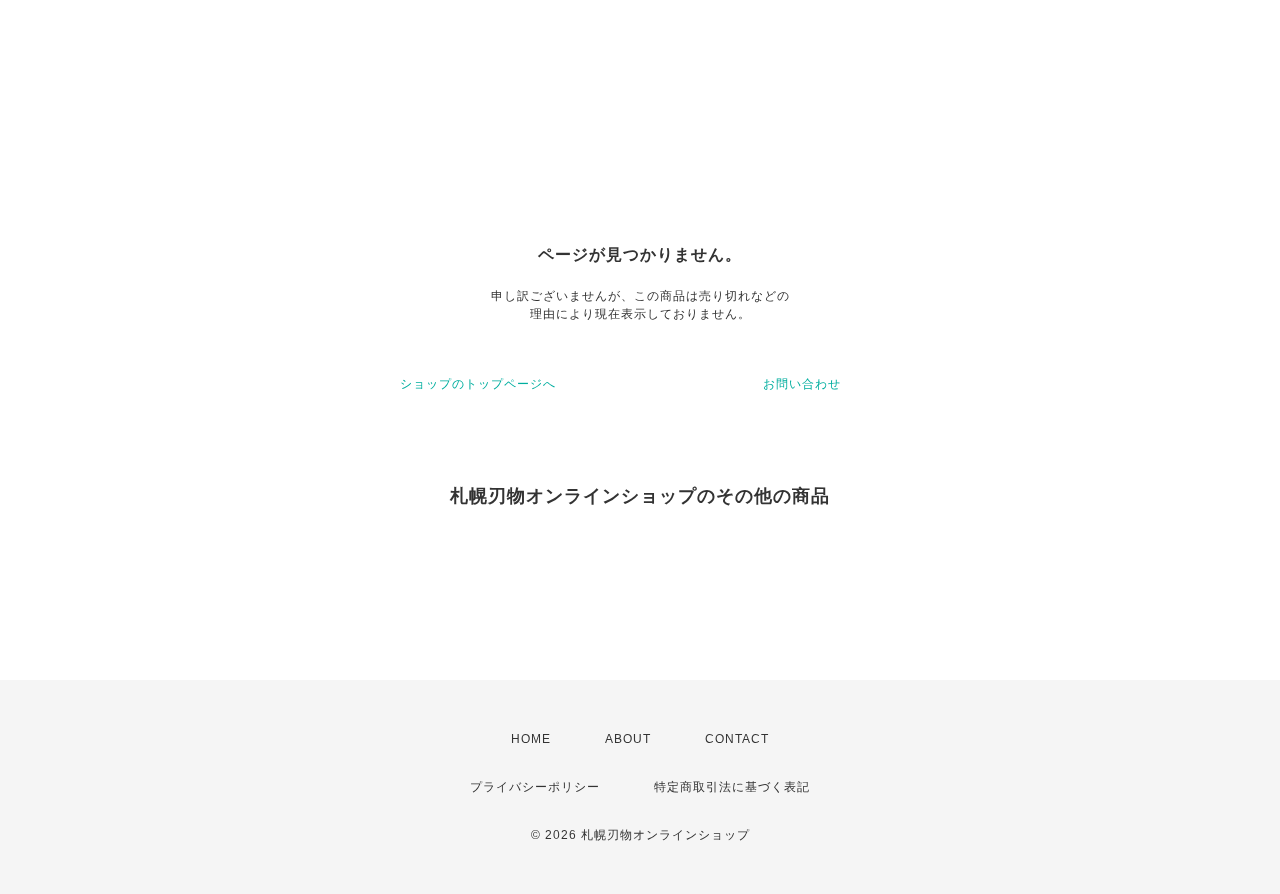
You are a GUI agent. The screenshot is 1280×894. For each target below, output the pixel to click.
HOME (531, 739)
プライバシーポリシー (535, 787)
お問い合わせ (802, 384)
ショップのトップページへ (478, 384)
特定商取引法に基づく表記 (732, 787)
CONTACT (737, 739)
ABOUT (628, 739)
